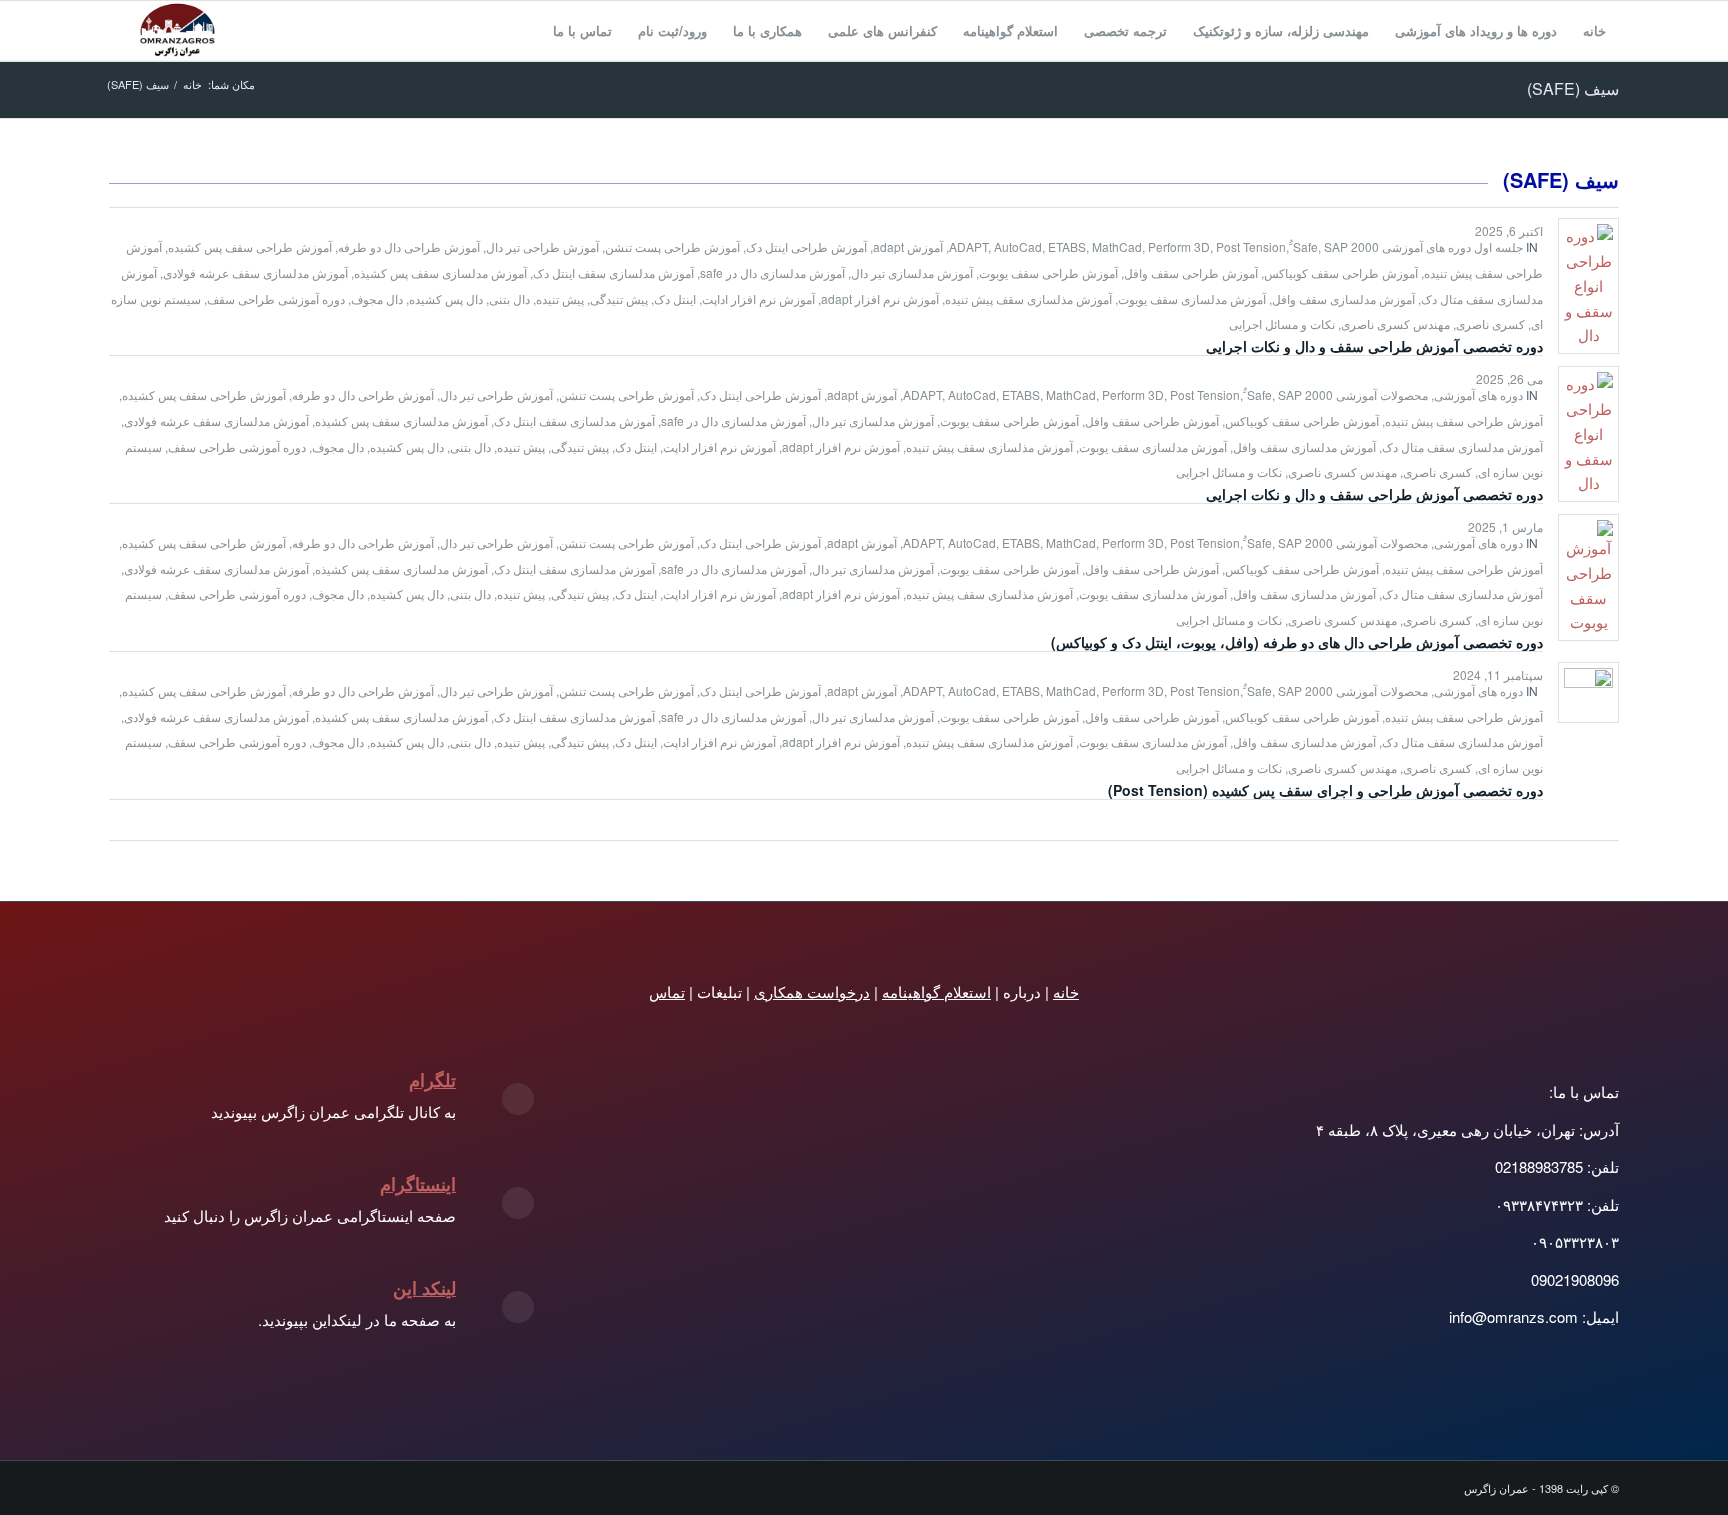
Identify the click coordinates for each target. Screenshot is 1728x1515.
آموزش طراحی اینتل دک (806, 246)
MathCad (1117, 246)
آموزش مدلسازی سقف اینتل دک (613, 272)
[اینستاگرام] (518, 1203)
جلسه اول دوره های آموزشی (1452, 246)
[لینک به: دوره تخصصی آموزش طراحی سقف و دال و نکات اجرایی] (1588, 286)
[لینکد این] (518, 1307)
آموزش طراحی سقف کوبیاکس (1341, 272)
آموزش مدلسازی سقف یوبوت (1192, 298)
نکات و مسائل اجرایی (1282, 323)
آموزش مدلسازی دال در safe (772, 272)
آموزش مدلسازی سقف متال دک (1462, 446)
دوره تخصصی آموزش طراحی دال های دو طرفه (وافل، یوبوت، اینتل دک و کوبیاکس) (1297, 642)
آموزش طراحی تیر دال (542, 246)
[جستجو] (520, 31)
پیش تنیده (560, 298)
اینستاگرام (418, 1184)
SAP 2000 (1351, 246)
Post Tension (1251, 246)
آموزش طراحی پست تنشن (672, 246)
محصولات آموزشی (1382, 394)
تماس (667, 991)
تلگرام (432, 1080)
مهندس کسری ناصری (1395, 323)
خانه (1066, 991)
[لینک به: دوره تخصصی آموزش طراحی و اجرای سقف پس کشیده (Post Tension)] (1588, 692)
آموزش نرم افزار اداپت (758, 298)
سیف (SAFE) (1573, 88)
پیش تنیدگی (619, 298)
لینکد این (424, 1288)
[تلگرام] (518, 1099)
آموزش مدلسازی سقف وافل (1343, 298)
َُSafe (1305, 246)
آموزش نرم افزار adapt (880, 298)
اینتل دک (675, 298)
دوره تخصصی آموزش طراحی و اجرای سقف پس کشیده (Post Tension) (1325, 790)
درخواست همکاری (812, 991)
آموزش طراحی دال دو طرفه (409, 246)
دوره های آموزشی (1478, 394)
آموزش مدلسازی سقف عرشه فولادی (255, 272)
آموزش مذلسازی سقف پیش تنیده (1028, 298)
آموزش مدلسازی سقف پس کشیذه (440, 272)
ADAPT (968, 246)
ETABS (1067, 246)
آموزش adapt (908, 246)
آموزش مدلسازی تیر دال (912, 272)
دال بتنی (509, 298)
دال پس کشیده (446, 298)
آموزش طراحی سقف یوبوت (1048, 272)
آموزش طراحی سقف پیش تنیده (1464, 420)
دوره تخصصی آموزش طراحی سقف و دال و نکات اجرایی (1374, 346)
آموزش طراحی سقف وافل (1191, 272)
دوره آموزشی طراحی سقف (276, 298)
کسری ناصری (1490, 323)
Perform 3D (1179, 246)
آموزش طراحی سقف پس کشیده (250, 246)
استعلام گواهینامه (936, 991)
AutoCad (1018, 246)
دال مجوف (377, 298)
